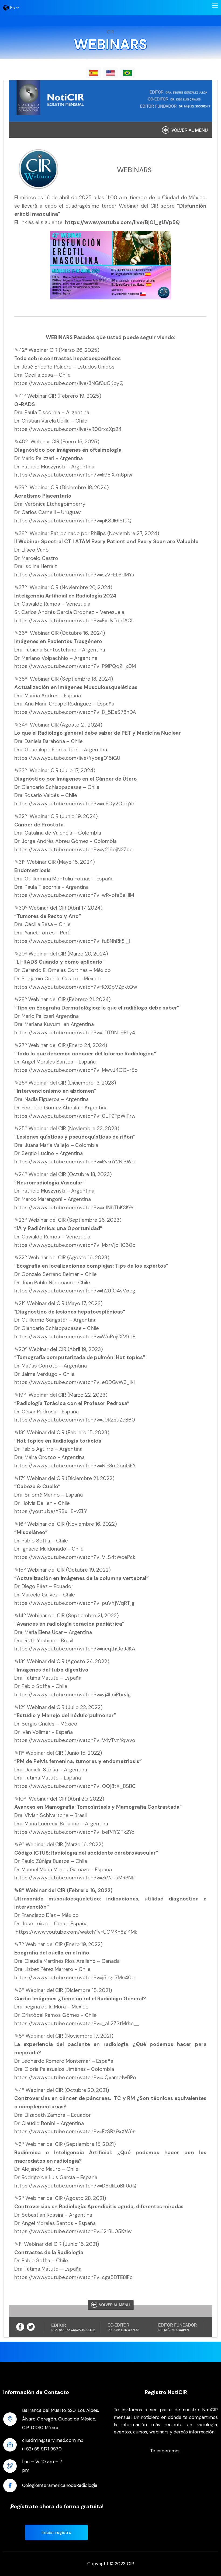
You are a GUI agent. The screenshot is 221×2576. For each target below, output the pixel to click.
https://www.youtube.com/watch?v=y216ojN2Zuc (73, 850)
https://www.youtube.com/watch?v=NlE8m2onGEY (75, 1466)
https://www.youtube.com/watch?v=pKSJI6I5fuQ (73, 521)
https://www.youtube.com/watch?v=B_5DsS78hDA (75, 712)
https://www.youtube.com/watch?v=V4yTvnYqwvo (75, 1740)
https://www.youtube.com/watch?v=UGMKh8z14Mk (76, 1932)
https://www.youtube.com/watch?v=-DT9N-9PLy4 (75, 1033)
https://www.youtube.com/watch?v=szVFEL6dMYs (74, 575)
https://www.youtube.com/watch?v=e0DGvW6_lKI (75, 1382)
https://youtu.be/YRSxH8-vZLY (51, 1511)
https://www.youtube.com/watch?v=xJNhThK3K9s (74, 1208)
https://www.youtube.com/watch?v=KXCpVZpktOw (76, 987)
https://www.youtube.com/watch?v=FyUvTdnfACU (74, 621)
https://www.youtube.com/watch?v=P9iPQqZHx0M (75, 666)
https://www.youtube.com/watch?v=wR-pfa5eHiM (74, 895)
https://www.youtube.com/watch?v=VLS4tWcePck (75, 1557)
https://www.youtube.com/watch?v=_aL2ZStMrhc (74, 2023)
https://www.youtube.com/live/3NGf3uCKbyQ (69, 383)
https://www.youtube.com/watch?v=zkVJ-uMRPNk (74, 1878)
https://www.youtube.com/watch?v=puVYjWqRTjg (74, 1603)
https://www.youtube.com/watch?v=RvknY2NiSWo (75, 1162)
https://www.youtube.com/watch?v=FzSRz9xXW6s (75, 2131)
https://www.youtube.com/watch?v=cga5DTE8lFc (73, 2277)
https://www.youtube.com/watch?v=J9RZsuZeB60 (75, 1420)
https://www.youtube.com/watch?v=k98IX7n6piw (73, 475)
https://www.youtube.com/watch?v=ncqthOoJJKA (75, 1649)
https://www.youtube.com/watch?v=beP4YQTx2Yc (74, 1832)
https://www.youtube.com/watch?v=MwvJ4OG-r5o (76, 1070)
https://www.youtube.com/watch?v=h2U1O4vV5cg (75, 1291)
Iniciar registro (56, 2532)
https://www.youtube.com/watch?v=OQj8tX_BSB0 (75, 1786)
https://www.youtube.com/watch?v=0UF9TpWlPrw (75, 1116)
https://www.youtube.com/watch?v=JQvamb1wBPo (75, 2077)
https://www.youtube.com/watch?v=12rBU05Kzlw (73, 2231)
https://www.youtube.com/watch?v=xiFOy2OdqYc (74, 804)
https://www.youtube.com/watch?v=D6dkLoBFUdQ (75, 2186)
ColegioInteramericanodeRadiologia (60, 2485)
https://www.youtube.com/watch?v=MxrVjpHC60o (75, 1245)
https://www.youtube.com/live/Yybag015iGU (67, 758)
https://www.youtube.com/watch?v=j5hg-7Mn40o (75, 1978)
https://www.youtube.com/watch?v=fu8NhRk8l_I (72, 941)
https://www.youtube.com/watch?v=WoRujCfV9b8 (75, 1337)
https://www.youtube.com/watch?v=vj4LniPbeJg (72, 1695)
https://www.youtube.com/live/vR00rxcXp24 (68, 429)
